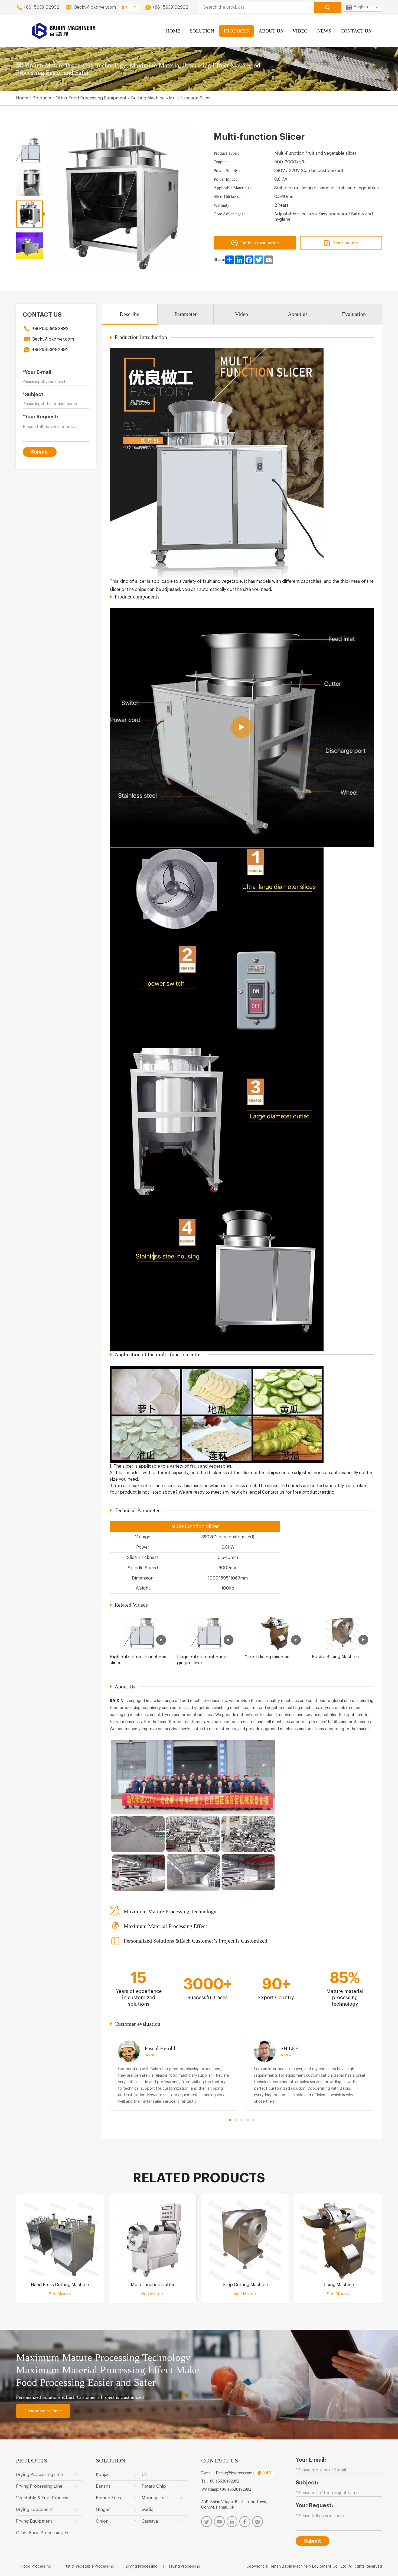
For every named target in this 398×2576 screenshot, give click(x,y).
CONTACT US (356, 31)
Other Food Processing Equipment (91, 98)
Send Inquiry (346, 243)
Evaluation (354, 314)
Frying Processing (185, 2567)
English (360, 7)
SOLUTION (202, 31)
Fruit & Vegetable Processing (89, 2567)
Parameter (186, 314)
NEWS (324, 31)
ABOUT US (271, 31)
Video (242, 314)
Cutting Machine (148, 98)
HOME (173, 31)
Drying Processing (142, 2567)
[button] (230, 2120)
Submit (40, 452)
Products (42, 98)
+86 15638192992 (41, 7)
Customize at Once (43, 2411)
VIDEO (300, 31)
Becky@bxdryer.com (95, 7)
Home (22, 98)
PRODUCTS (236, 31)
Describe (129, 314)
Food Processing (36, 2567)
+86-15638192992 (50, 329)
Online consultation (260, 243)
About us (298, 314)
